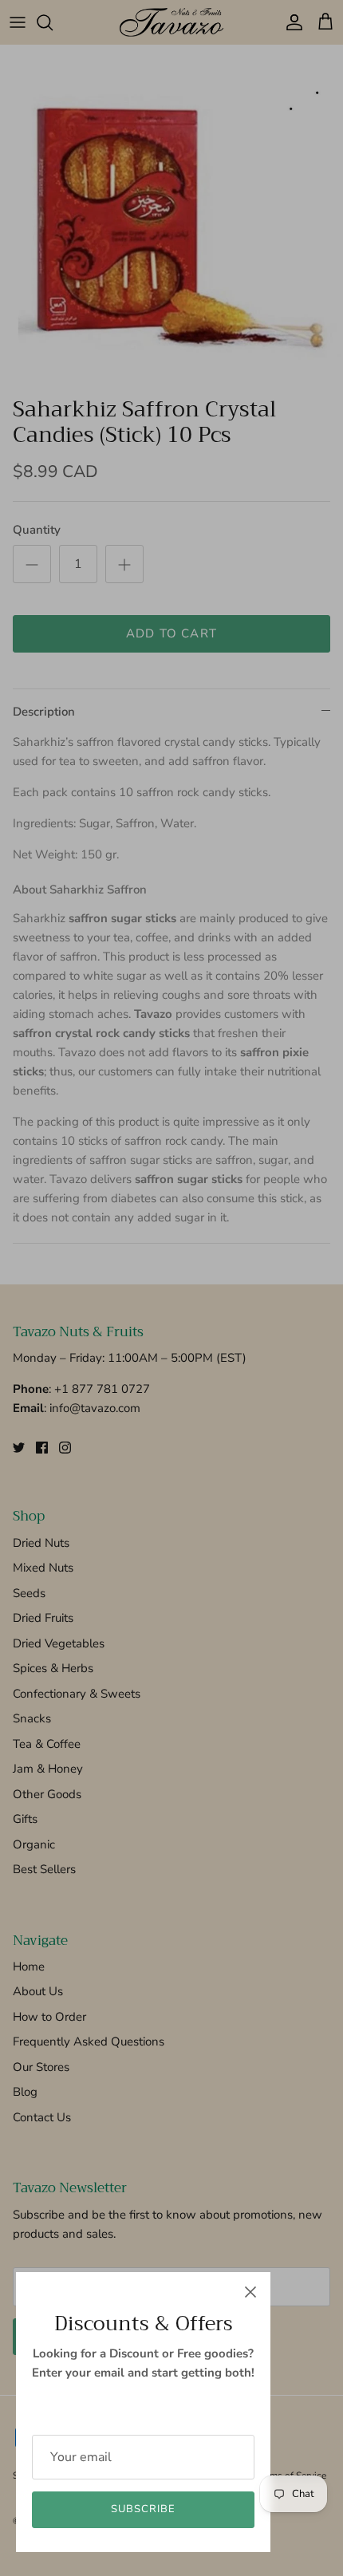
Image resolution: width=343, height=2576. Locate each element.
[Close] (250, 2292)
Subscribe (143, 2509)
